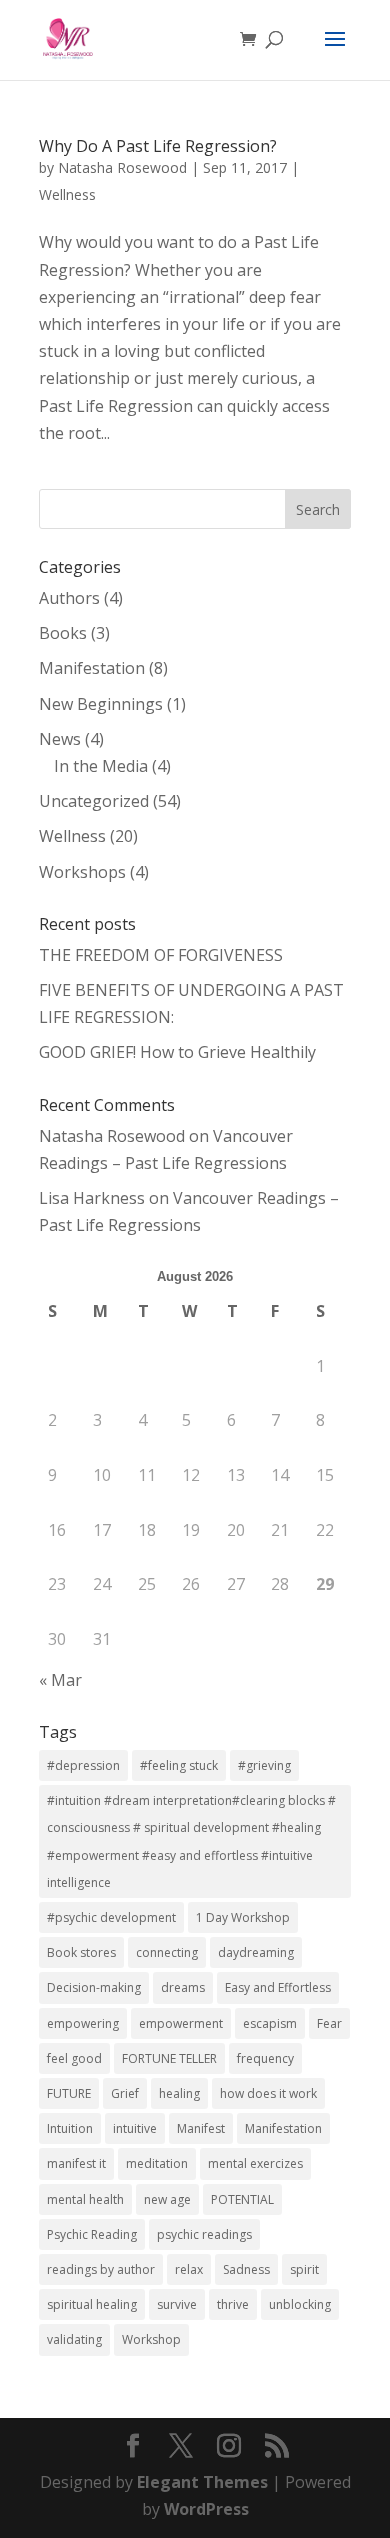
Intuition (70, 2128)
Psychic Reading (92, 2234)
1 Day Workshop (243, 1917)
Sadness (246, 2269)
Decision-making (94, 1987)
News (60, 739)
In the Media (101, 766)
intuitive (135, 2128)
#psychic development (111, 1917)
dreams (183, 1987)
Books (63, 633)
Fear (329, 2023)
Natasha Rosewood (122, 167)
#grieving (264, 1765)
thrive (233, 2304)
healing (179, 2093)
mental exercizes (255, 2163)
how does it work (268, 2093)
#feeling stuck (179, 1765)
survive (177, 2304)
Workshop (151, 2339)
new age (167, 2199)
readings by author (101, 2269)
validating (74, 2339)
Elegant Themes (202, 2482)
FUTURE (69, 2093)
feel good (74, 2058)
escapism (270, 2023)
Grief (125, 2093)
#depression (83, 1765)
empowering (83, 2023)
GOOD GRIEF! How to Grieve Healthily (177, 1052)
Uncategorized (94, 801)
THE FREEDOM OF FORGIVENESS (161, 955)
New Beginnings (101, 704)
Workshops (82, 872)
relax (189, 2269)
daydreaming (256, 1952)
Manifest (201, 2128)
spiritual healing (92, 2304)
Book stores (81, 1952)
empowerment (181, 2023)
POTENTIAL (242, 2199)
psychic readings (204, 2234)
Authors (69, 598)
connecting (167, 1952)
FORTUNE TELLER (169, 2058)
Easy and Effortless (278, 1987)
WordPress (206, 2509)
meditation (157, 2163)
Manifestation (92, 668)
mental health (85, 2199)
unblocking (300, 2304)
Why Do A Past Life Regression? (158, 146)
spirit (304, 2269)
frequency (265, 2058)
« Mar (60, 1680)
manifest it (76, 2163)
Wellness (67, 194)
